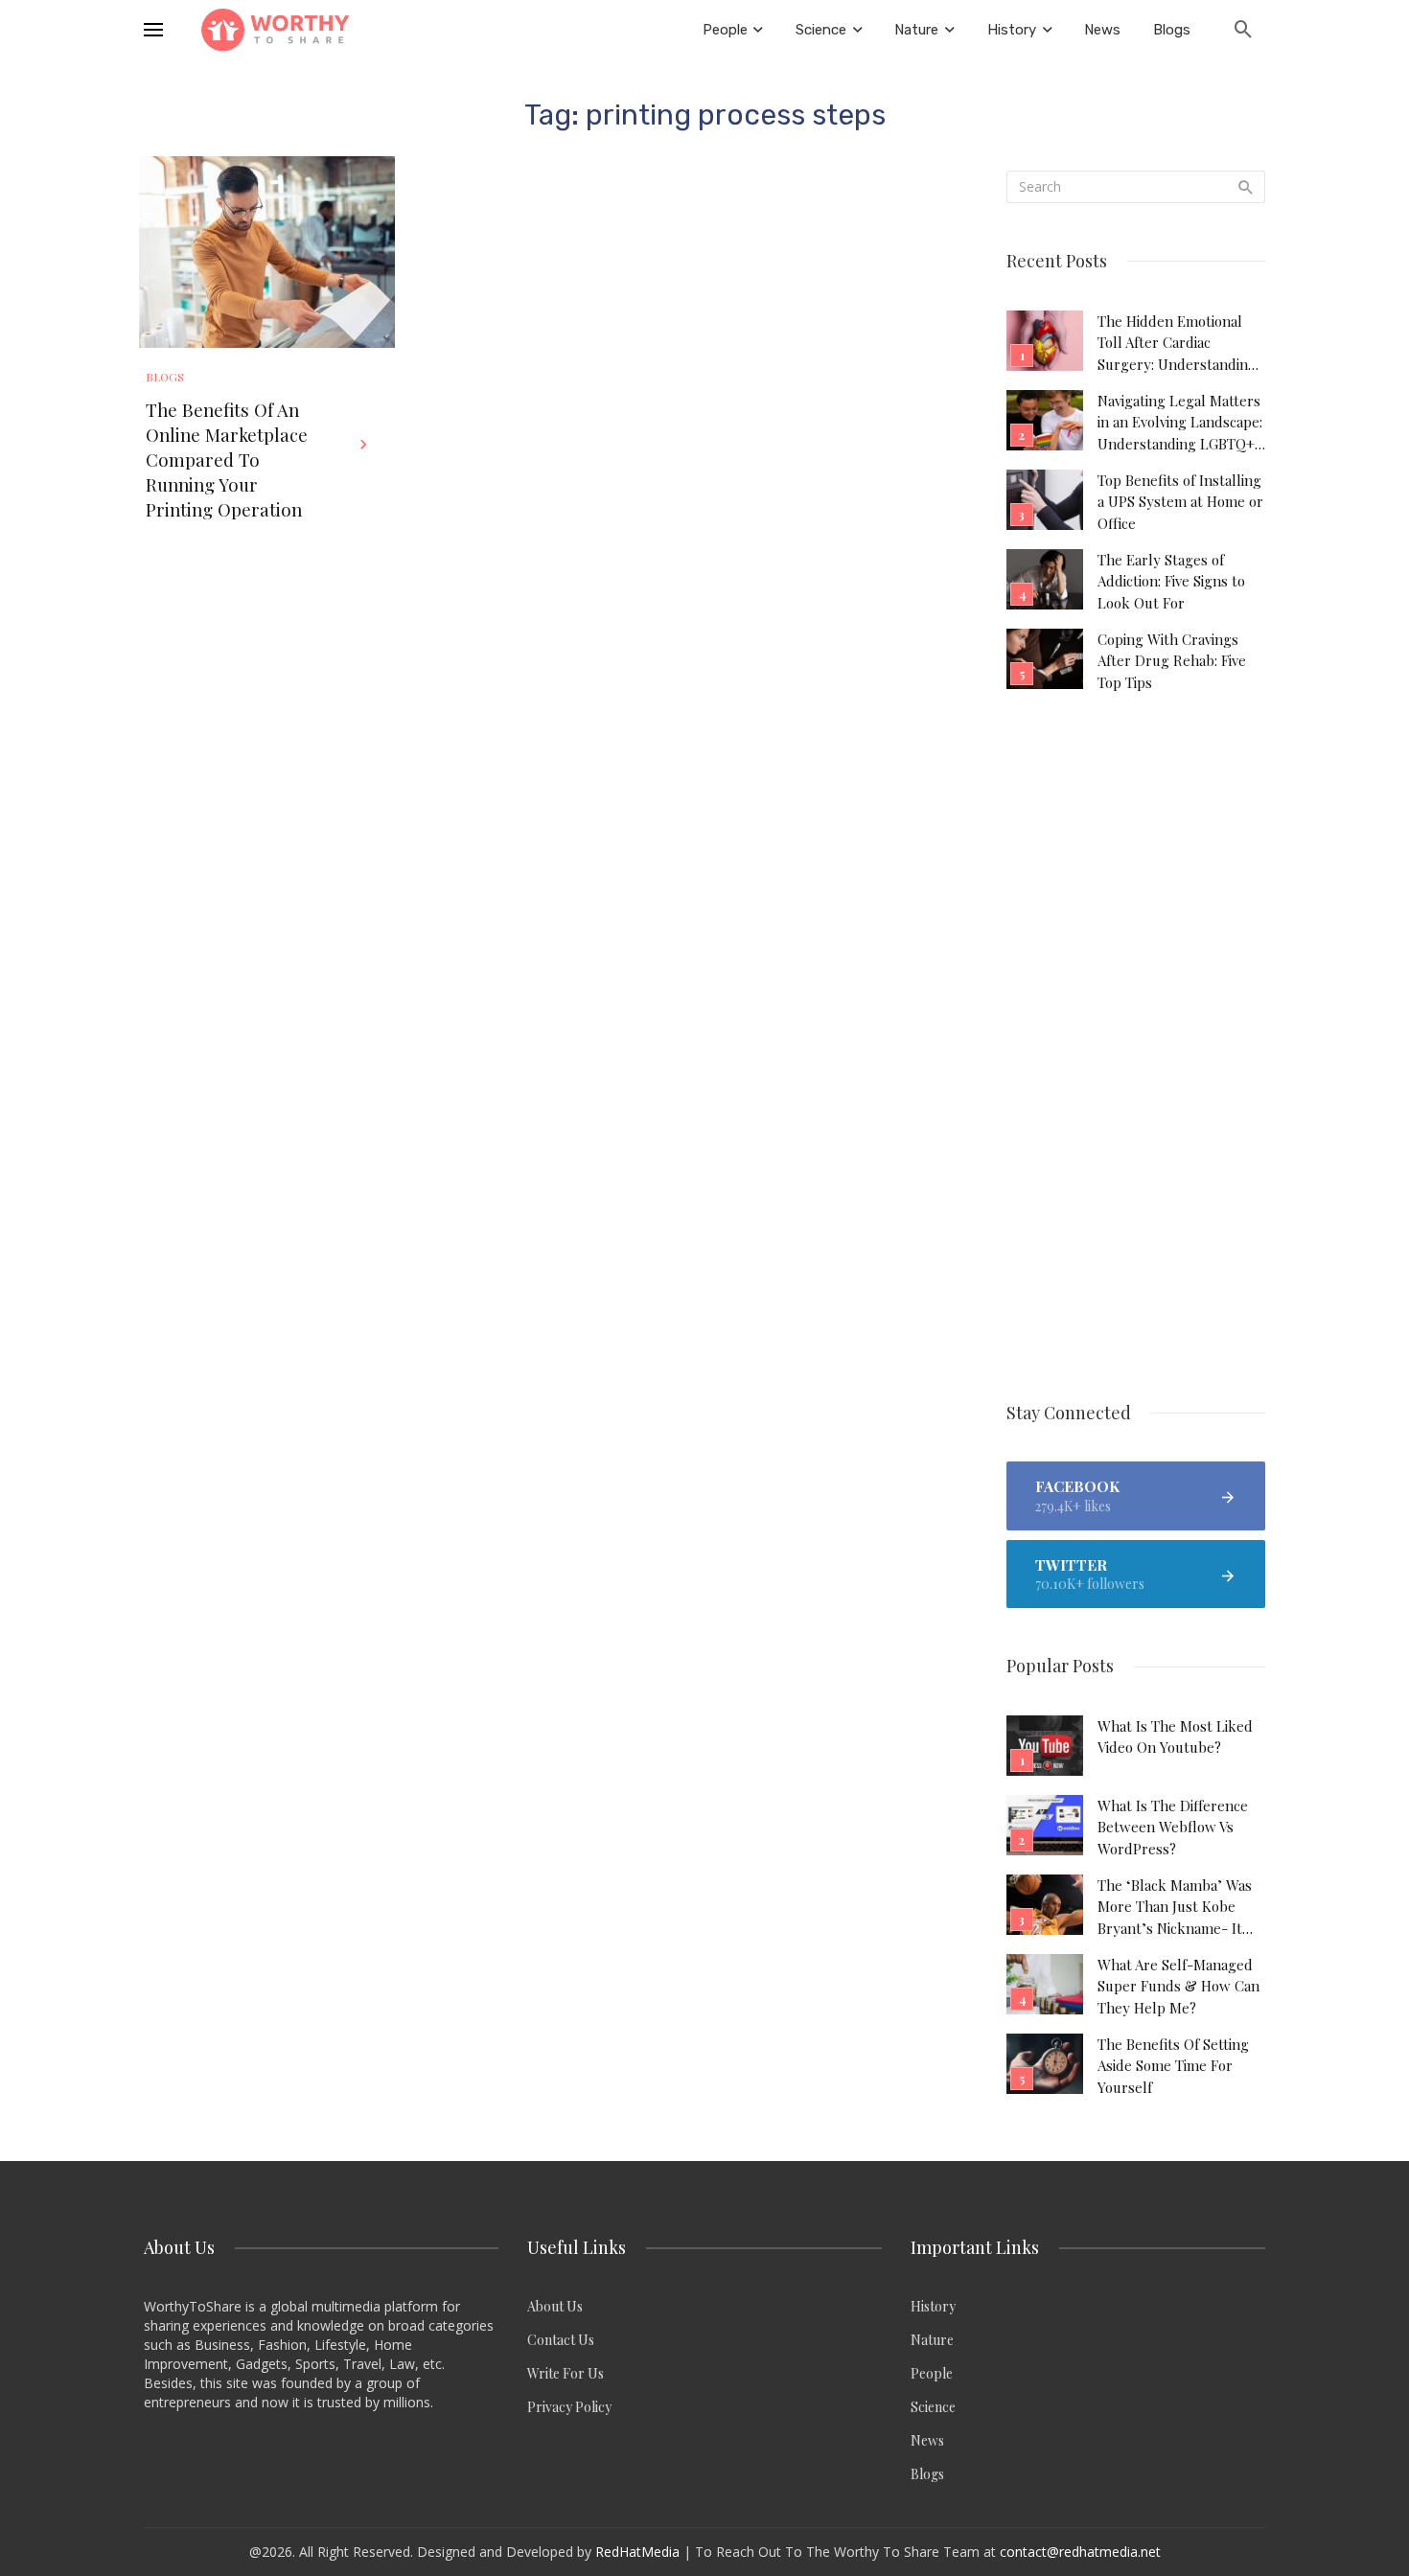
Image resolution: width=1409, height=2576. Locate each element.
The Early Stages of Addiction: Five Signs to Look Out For (1171, 581)
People (932, 2373)
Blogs (165, 377)
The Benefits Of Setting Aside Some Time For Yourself (1173, 2066)
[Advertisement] (1136, 1048)
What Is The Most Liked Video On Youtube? (1175, 1736)
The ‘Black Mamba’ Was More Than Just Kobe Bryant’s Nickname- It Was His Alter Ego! (1175, 1907)
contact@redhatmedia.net (1080, 2552)
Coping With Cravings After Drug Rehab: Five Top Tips (1172, 661)
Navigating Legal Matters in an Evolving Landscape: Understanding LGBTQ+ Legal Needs (1180, 423)
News (927, 2440)
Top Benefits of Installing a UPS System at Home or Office (1180, 502)
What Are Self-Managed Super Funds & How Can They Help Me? (1178, 1986)
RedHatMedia (637, 2552)
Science (933, 2407)
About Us (555, 2306)
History (933, 2306)
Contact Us (561, 2340)
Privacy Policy (569, 2407)
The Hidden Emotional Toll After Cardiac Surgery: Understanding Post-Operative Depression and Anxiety (1177, 343)
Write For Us (566, 2373)
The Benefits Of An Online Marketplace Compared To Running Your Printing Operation (227, 460)
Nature (932, 2340)
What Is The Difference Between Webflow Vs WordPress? (1173, 1827)
